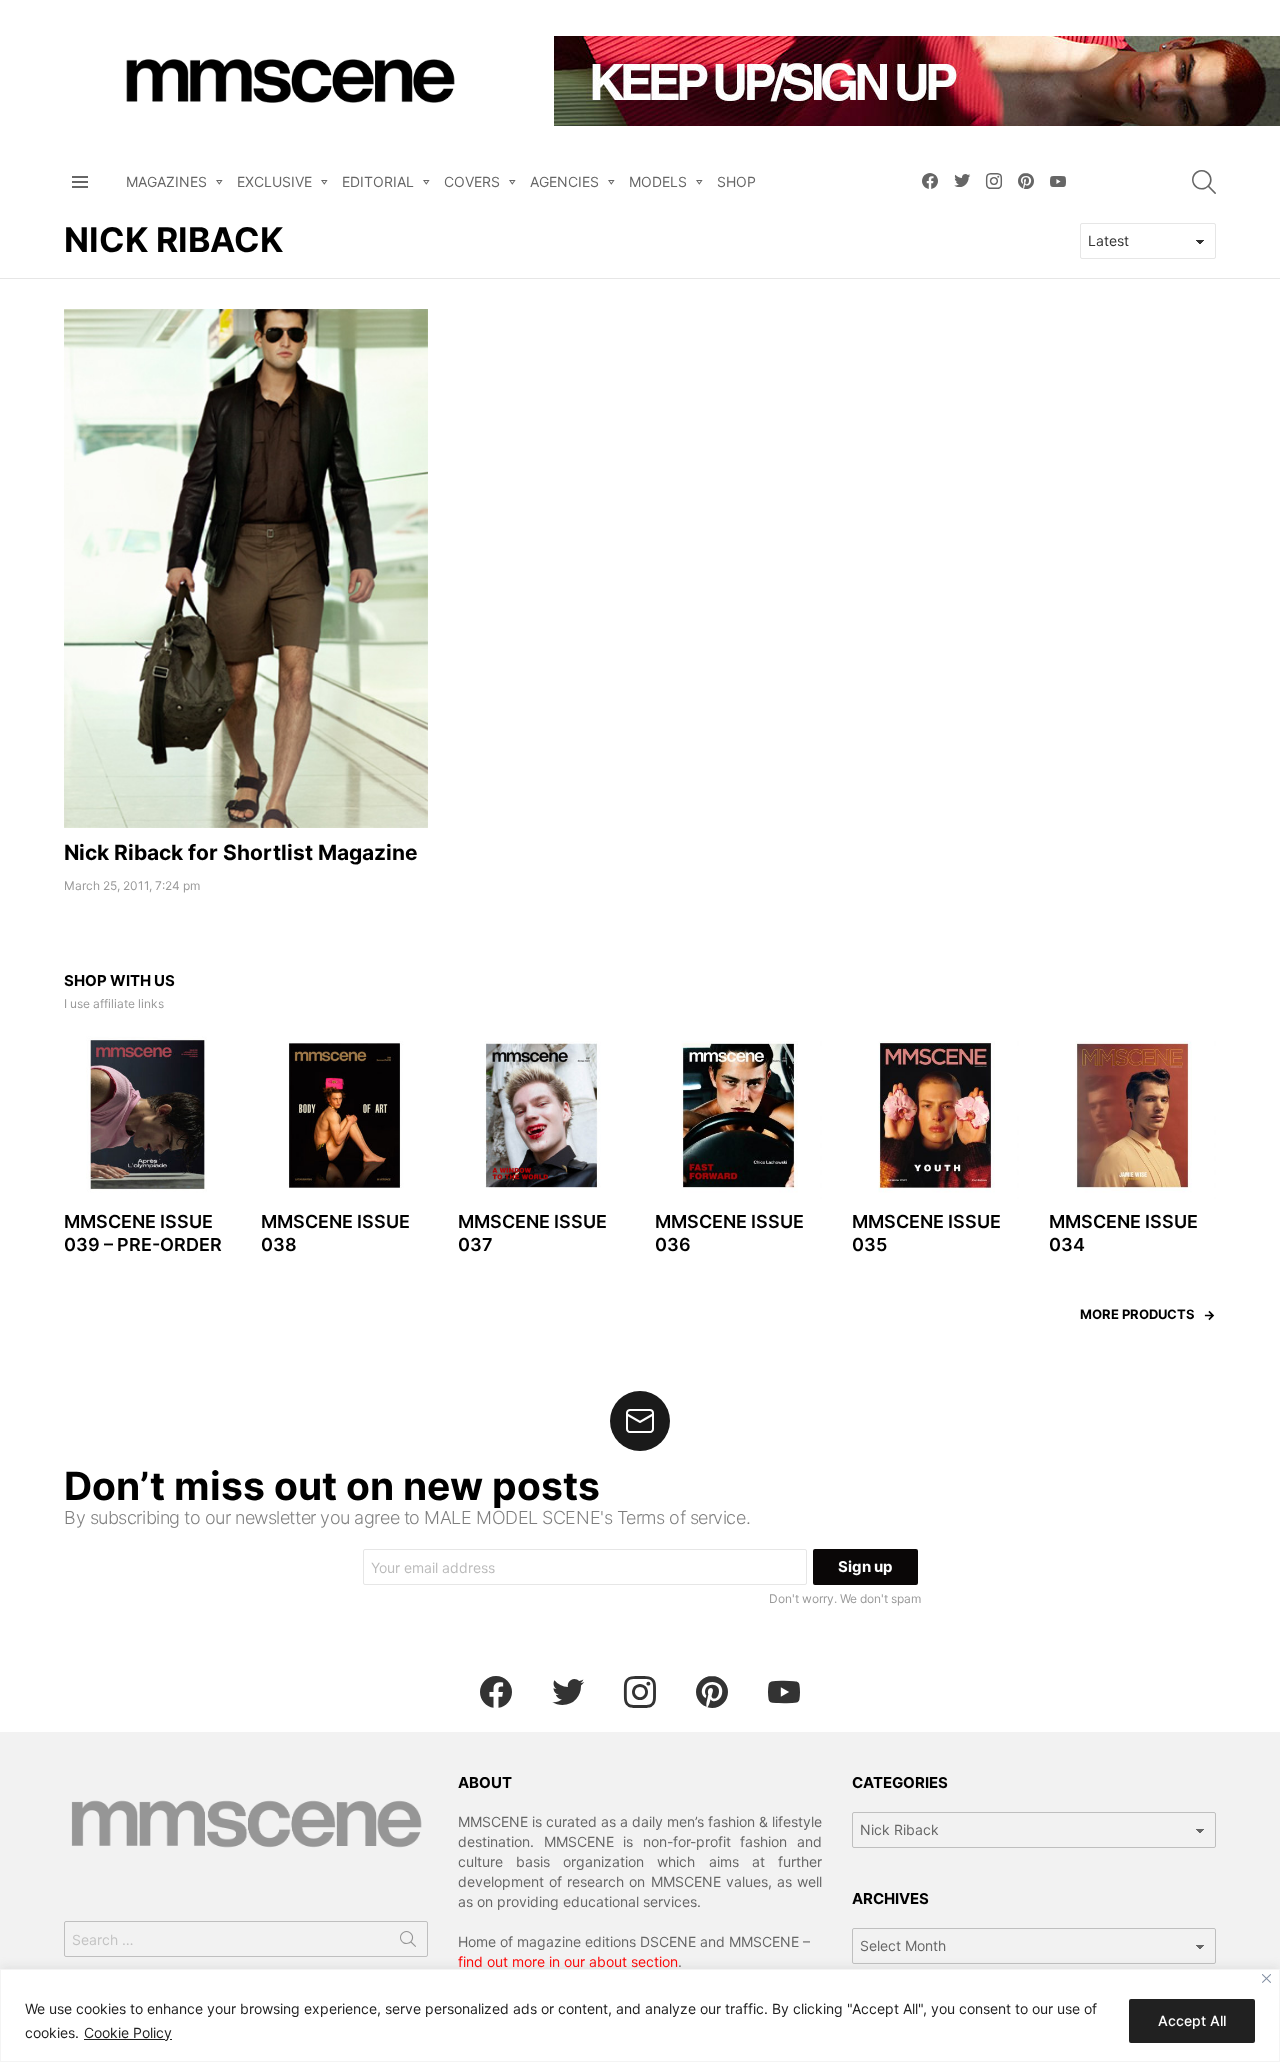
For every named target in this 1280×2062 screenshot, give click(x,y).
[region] (640, 2015)
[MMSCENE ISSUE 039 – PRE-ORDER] (147, 1115)
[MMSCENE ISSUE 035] (935, 1115)
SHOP (736, 181)
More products (1137, 1314)
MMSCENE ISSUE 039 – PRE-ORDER (143, 1233)
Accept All (1192, 2020)
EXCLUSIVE (274, 181)
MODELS (658, 181)
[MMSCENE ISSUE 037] (541, 1115)
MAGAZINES (166, 181)
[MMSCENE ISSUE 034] (1132, 1115)
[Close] (1266, 1978)
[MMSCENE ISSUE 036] (738, 1115)
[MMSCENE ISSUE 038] (344, 1115)
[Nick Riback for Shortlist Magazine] (246, 569)
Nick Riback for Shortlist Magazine (241, 852)
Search (408, 1943)
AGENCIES (564, 181)
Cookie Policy (128, 2032)
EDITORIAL (378, 181)
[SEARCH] (1204, 182)
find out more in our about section (568, 1961)
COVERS (472, 181)
